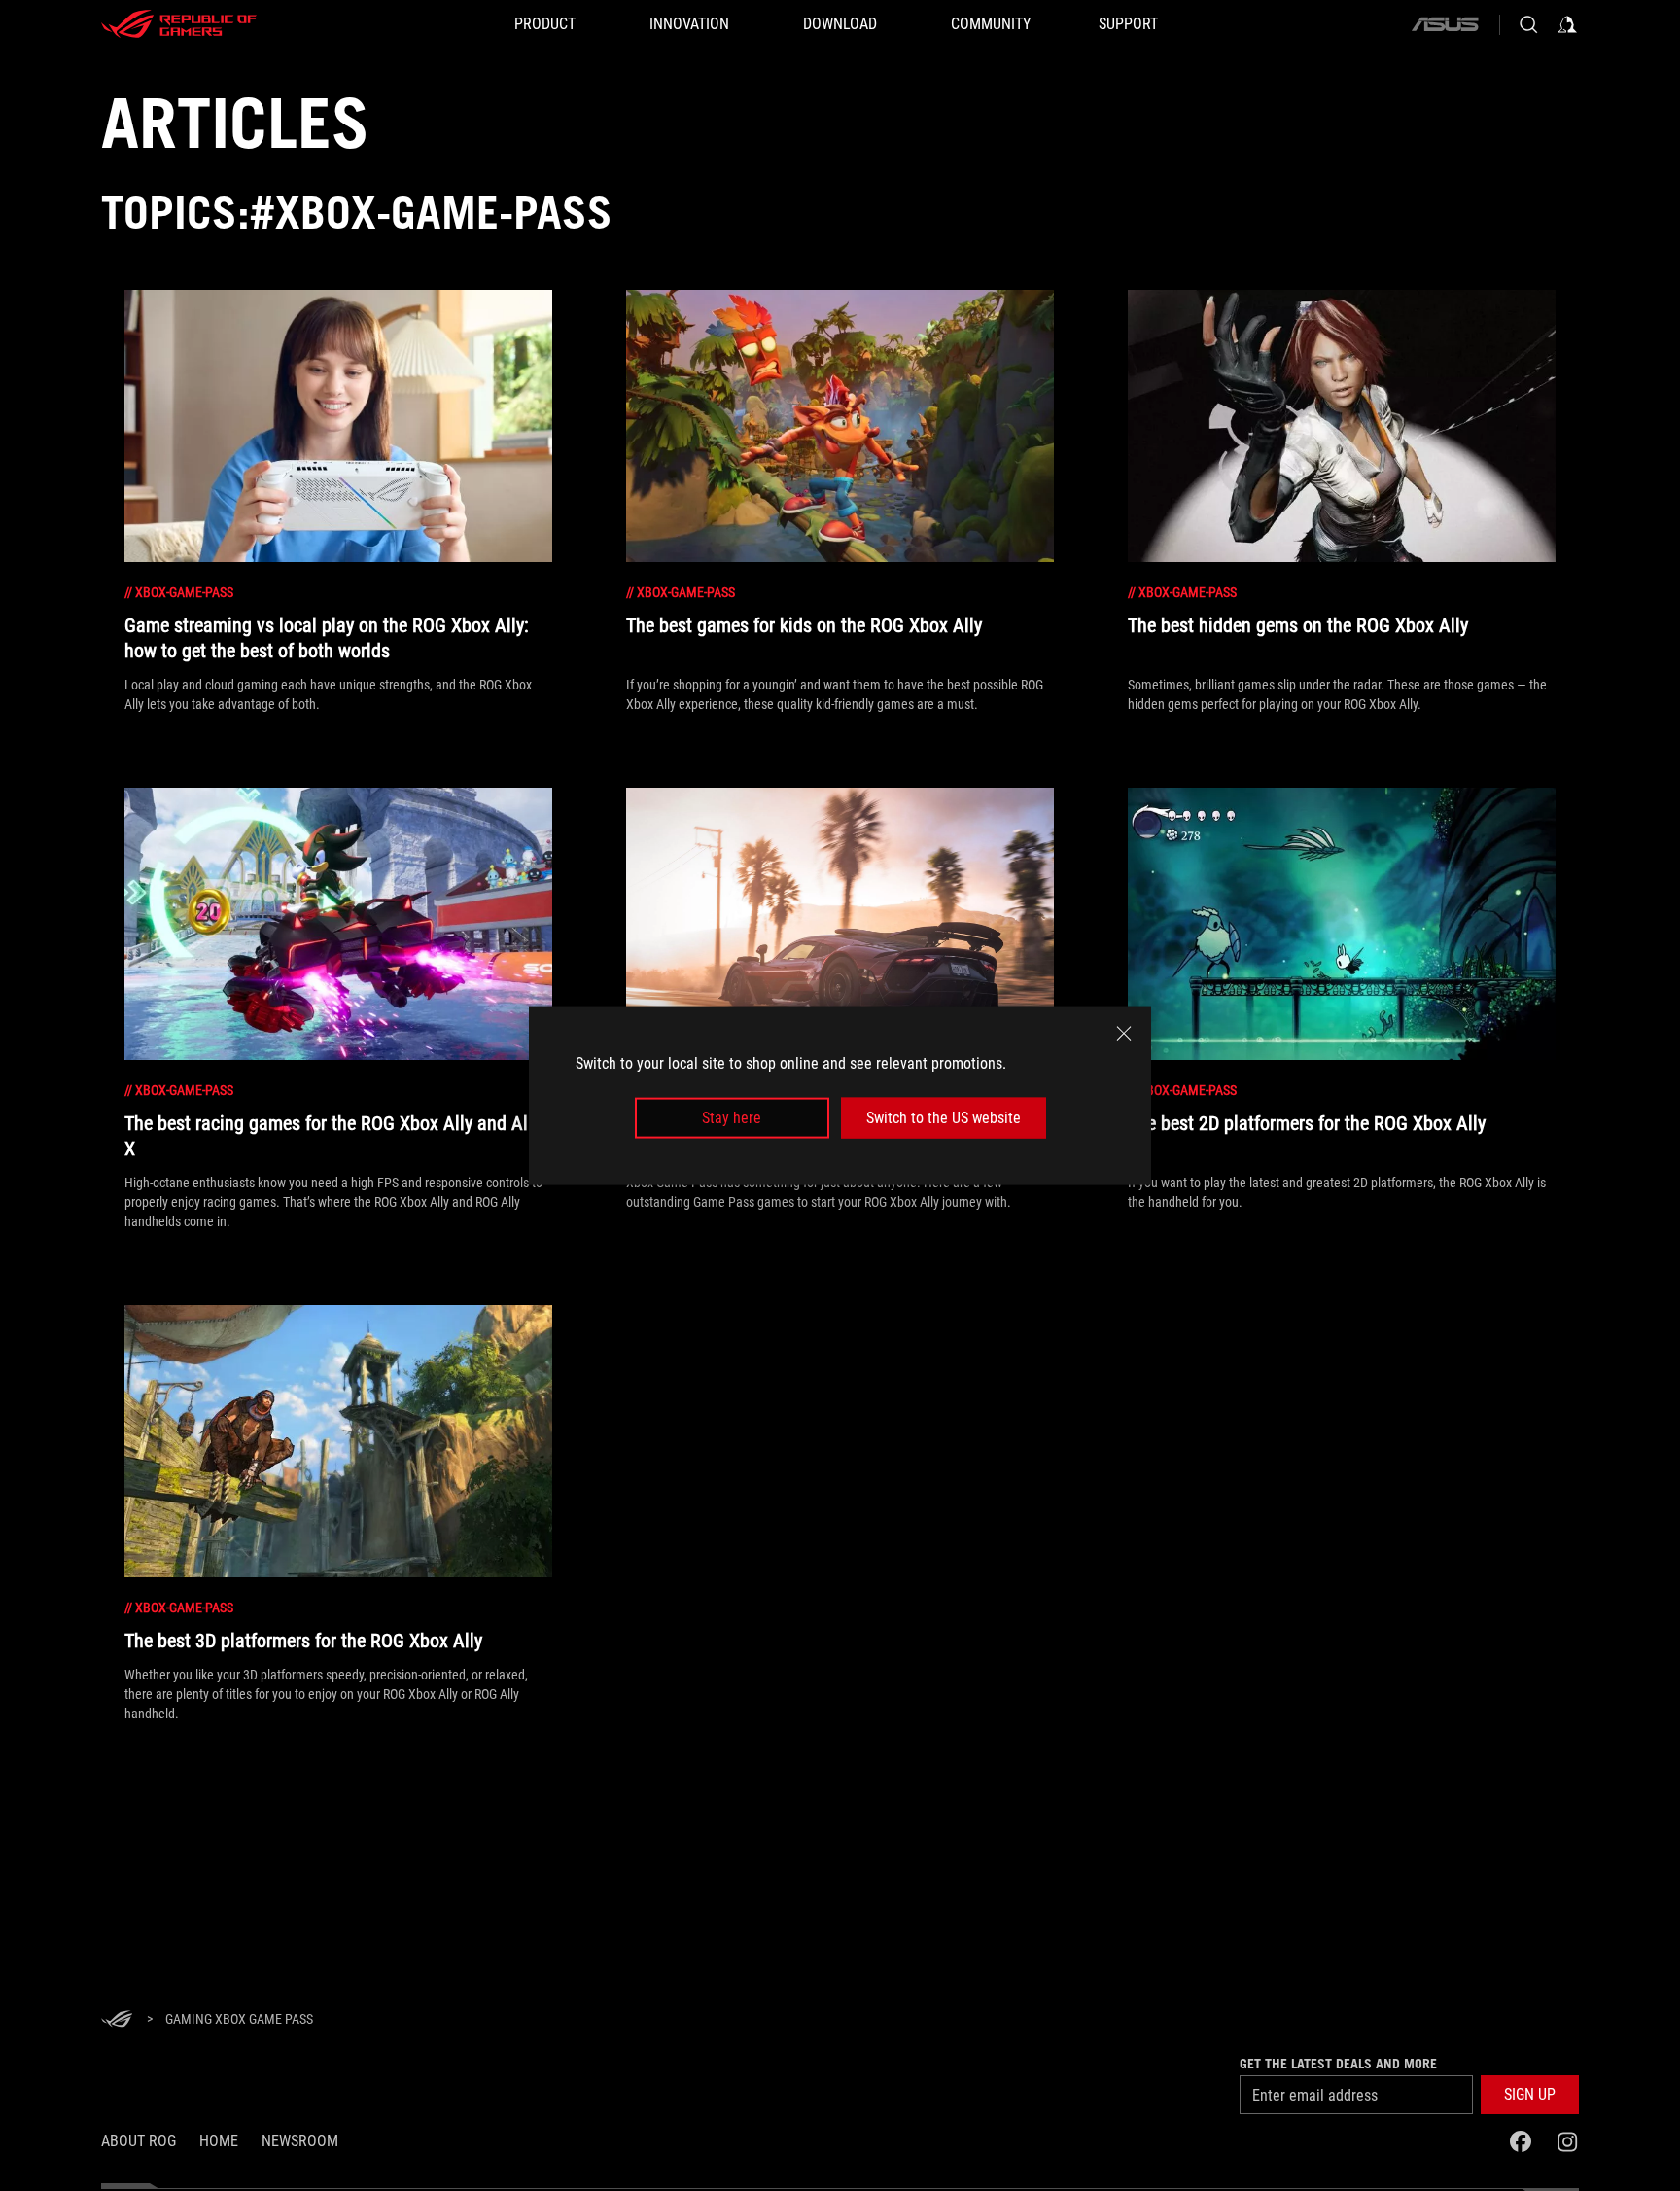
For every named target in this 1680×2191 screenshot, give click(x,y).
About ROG (139, 2141)
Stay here (732, 1118)
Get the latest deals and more (1338, 2064)
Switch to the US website (944, 1118)
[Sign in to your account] (1567, 24)
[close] (1124, 1033)
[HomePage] (117, 2020)
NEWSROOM (300, 2141)
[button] (1530, 2095)
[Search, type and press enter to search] (1528, 24)
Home (219, 2141)
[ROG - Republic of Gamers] (179, 24)
